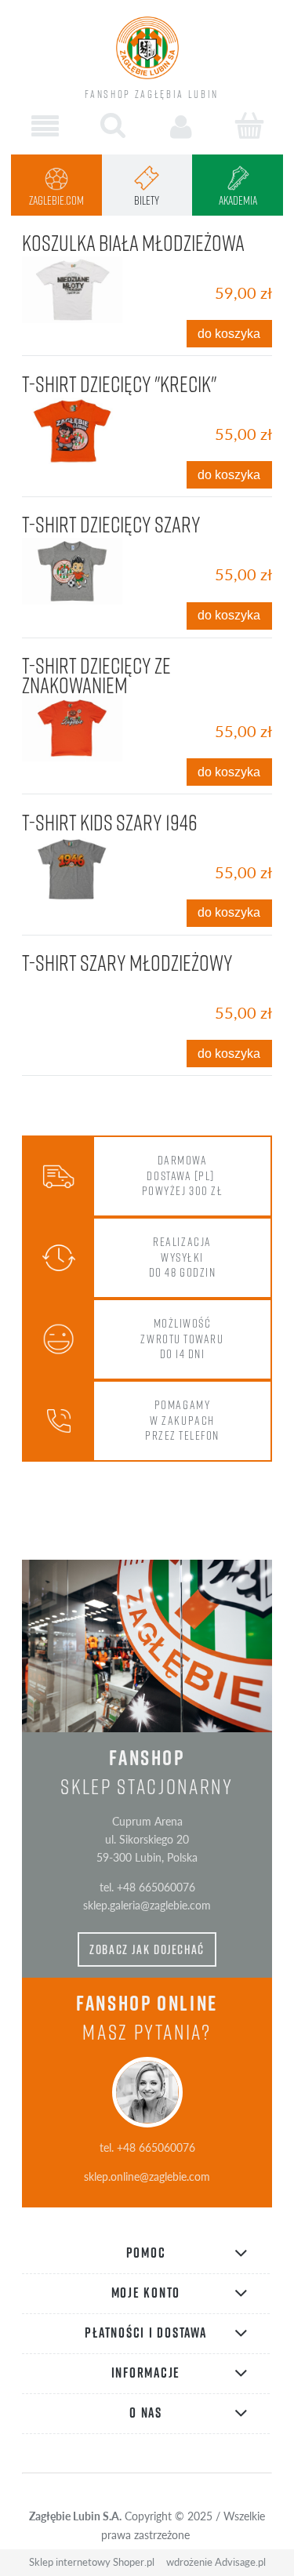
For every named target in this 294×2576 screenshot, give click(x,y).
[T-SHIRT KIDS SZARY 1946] (72, 869)
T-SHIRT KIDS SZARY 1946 (110, 822)
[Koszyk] (249, 125)
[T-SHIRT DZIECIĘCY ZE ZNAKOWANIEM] (72, 728)
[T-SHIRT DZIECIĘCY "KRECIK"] (72, 431)
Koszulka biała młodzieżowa (133, 243)
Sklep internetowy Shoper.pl (92, 2562)
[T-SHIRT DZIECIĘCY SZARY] (72, 571)
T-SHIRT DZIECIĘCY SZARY (111, 524)
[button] (45, 127)
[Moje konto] (181, 126)
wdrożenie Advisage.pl (216, 2562)
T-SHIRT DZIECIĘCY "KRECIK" (119, 384)
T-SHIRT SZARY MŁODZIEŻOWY (127, 963)
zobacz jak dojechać (147, 1949)
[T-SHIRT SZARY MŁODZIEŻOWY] (72, 988)
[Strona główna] (147, 48)
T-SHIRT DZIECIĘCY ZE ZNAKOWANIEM (96, 675)
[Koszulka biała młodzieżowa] (72, 290)
